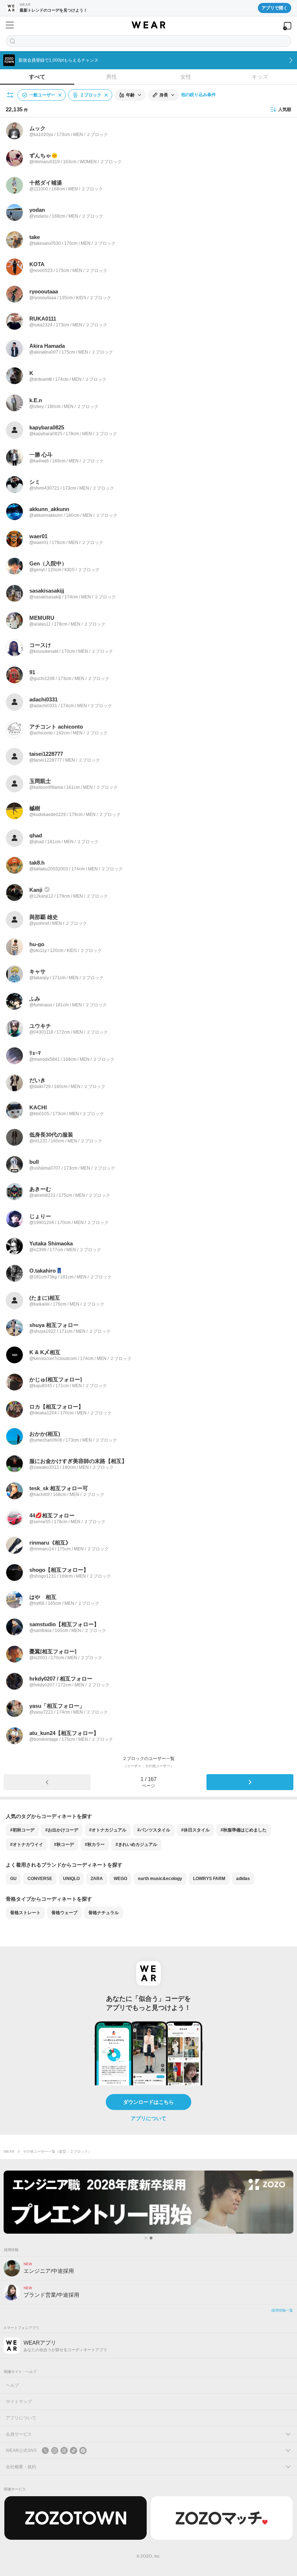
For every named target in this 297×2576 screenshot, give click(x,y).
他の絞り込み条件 (198, 95)
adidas (243, 1879)
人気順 (285, 110)
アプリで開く (275, 8)
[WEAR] (148, 25)
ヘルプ (12, 2385)
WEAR (9, 2152)
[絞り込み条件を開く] (11, 95)
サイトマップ (19, 2402)
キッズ (260, 77)
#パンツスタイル (154, 1830)
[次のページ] (250, 1782)
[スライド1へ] (146, 2238)
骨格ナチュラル (104, 1913)
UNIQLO (71, 1879)
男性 (112, 77)
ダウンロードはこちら (148, 2102)
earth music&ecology (160, 1879)
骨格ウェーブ (64, 1913)
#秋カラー (95, 1845)
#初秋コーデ (22, 1830)
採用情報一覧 (282, 2310)
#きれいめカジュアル (136, 1845)
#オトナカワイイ (27, 1845)
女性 (186, 77)
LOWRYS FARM (209, 1879)
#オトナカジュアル (108, 1830)
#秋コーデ (64, 1845)
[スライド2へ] (151, 2238)
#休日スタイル (195, 1830)
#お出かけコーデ (62, 1830)
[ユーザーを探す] (148, 41)
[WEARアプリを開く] (287, 26)
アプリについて (148, 2118)
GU (13, 1879)
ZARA (97, 1879)
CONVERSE (40, 1879)
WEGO (120, 1879)
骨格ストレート (25, 1913)
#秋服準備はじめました (244, 1830)
